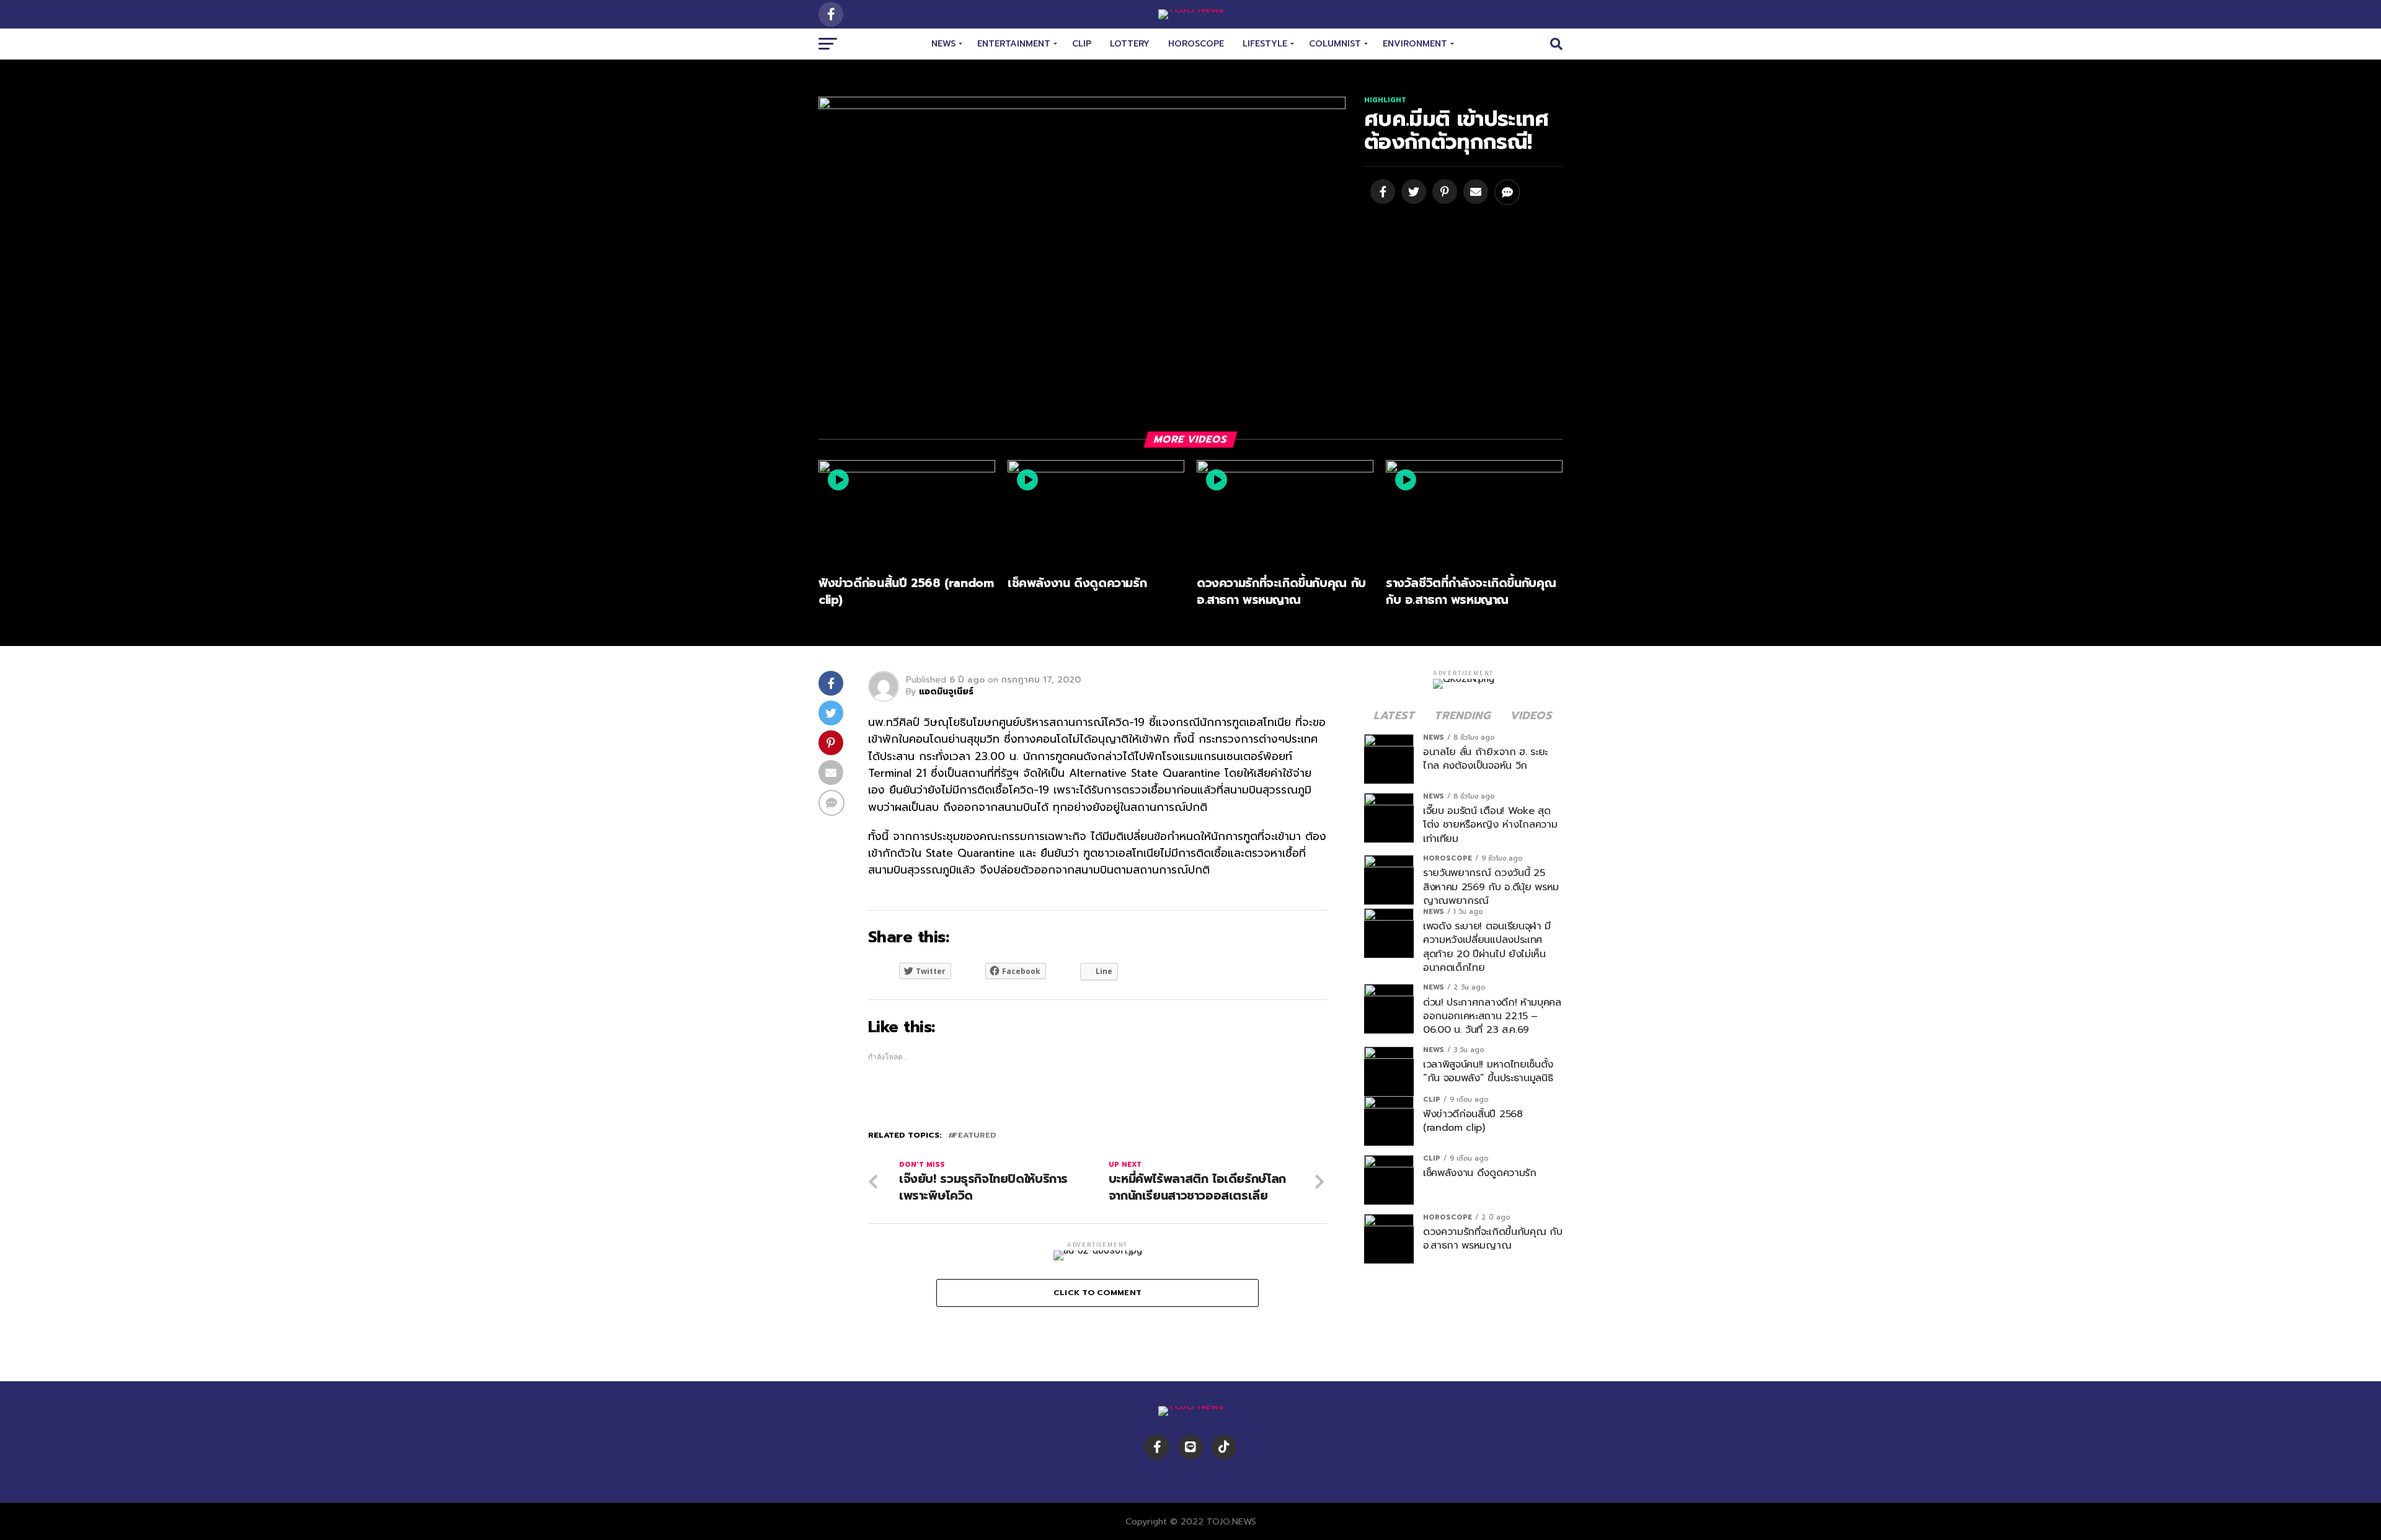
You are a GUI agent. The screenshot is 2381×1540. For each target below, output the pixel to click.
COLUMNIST (1335, 44)
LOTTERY (1130, 44)
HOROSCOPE (1196, 44)
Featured (974, 1135)
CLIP (1082, 44)
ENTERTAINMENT (1014, 44)
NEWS (943, 44)
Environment (1415, 44)
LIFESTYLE (1265, 44)
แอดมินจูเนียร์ (946, 692)
